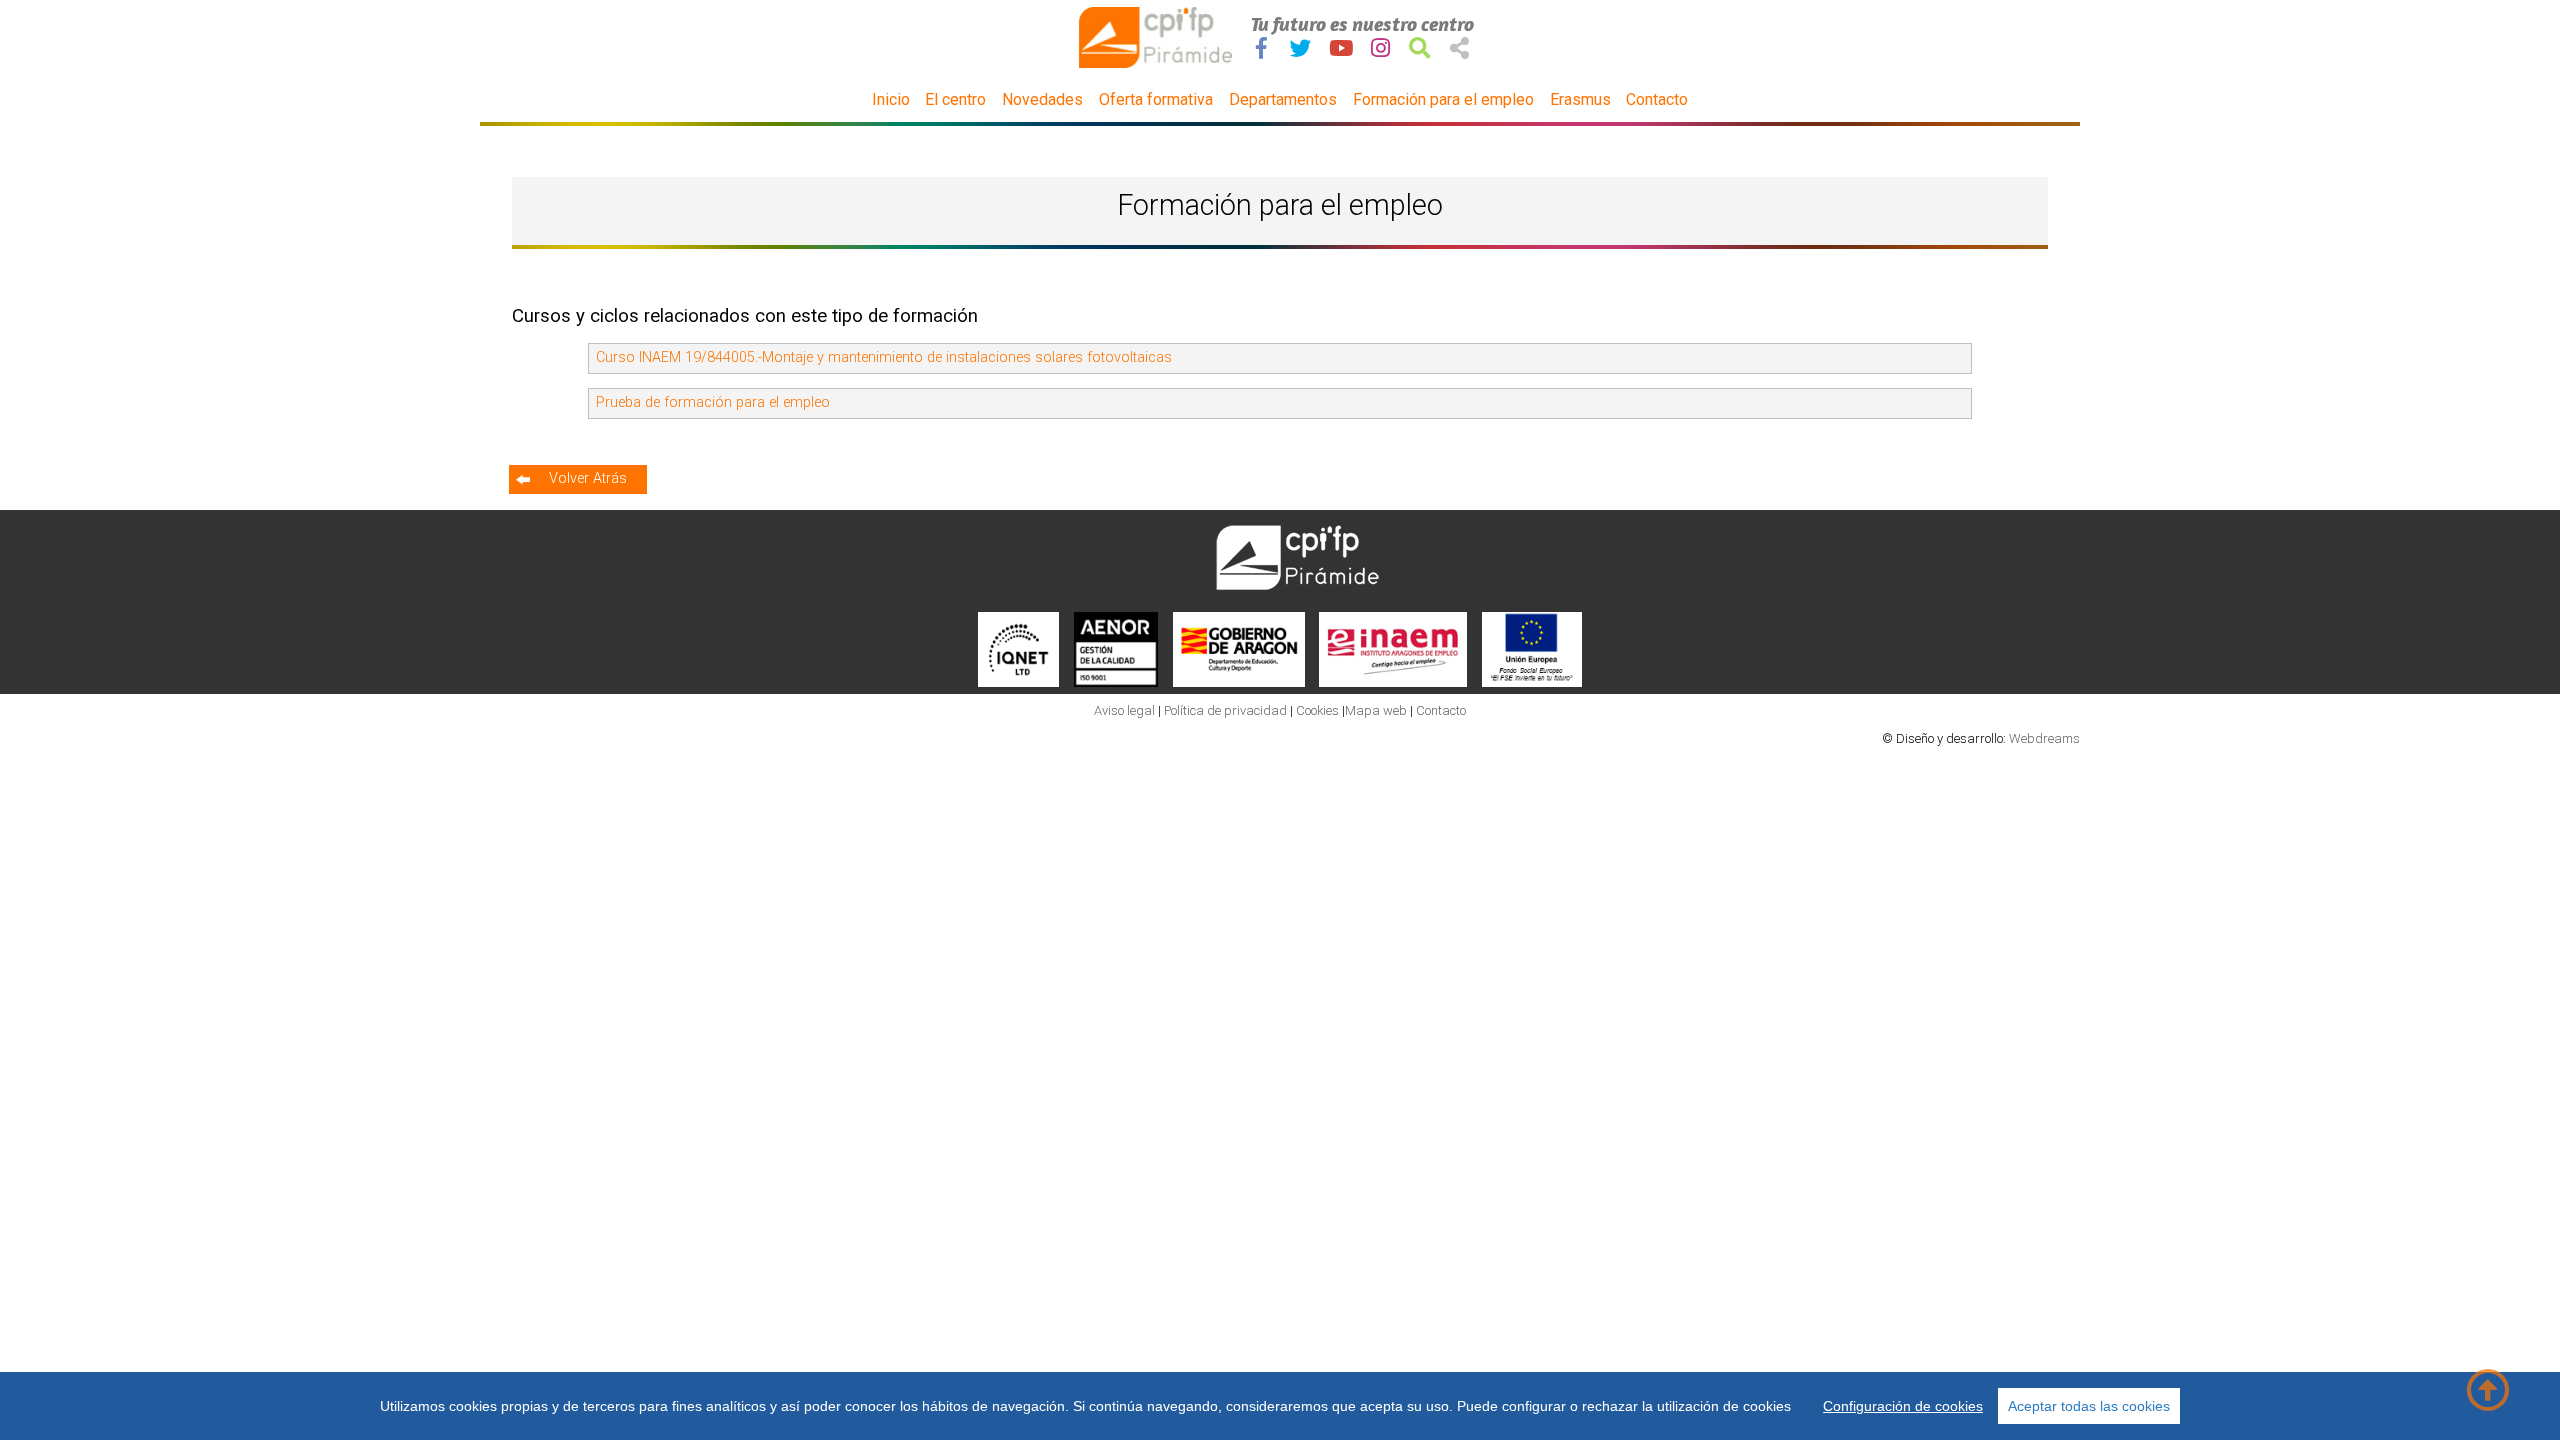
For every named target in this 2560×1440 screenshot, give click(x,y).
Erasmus (1580, 99)
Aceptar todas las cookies (2089, 1406)
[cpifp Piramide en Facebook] (1261, 48)
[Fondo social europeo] (1532, 682)
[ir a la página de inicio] (1158, 63)
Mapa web (1376, 710)
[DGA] (1239, 682)
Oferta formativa (1156, 99)
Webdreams (2044, 738)
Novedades (1042, 99)
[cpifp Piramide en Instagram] (1380, 48)
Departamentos (1283, 99)
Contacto (1657, 99)
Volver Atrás (588, 478)
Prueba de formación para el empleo (713, 402)
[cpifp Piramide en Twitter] (1301, 48)
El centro (955, 99)
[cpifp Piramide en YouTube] (1341, 48)
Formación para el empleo (1443, 99)
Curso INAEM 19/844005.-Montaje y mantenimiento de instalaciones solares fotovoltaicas (884, 357)
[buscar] (1420, 48)
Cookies (1317, 710)
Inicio (891, 99)
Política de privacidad (1227, 710)
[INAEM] (1393, 682)
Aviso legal (1124, 710)
